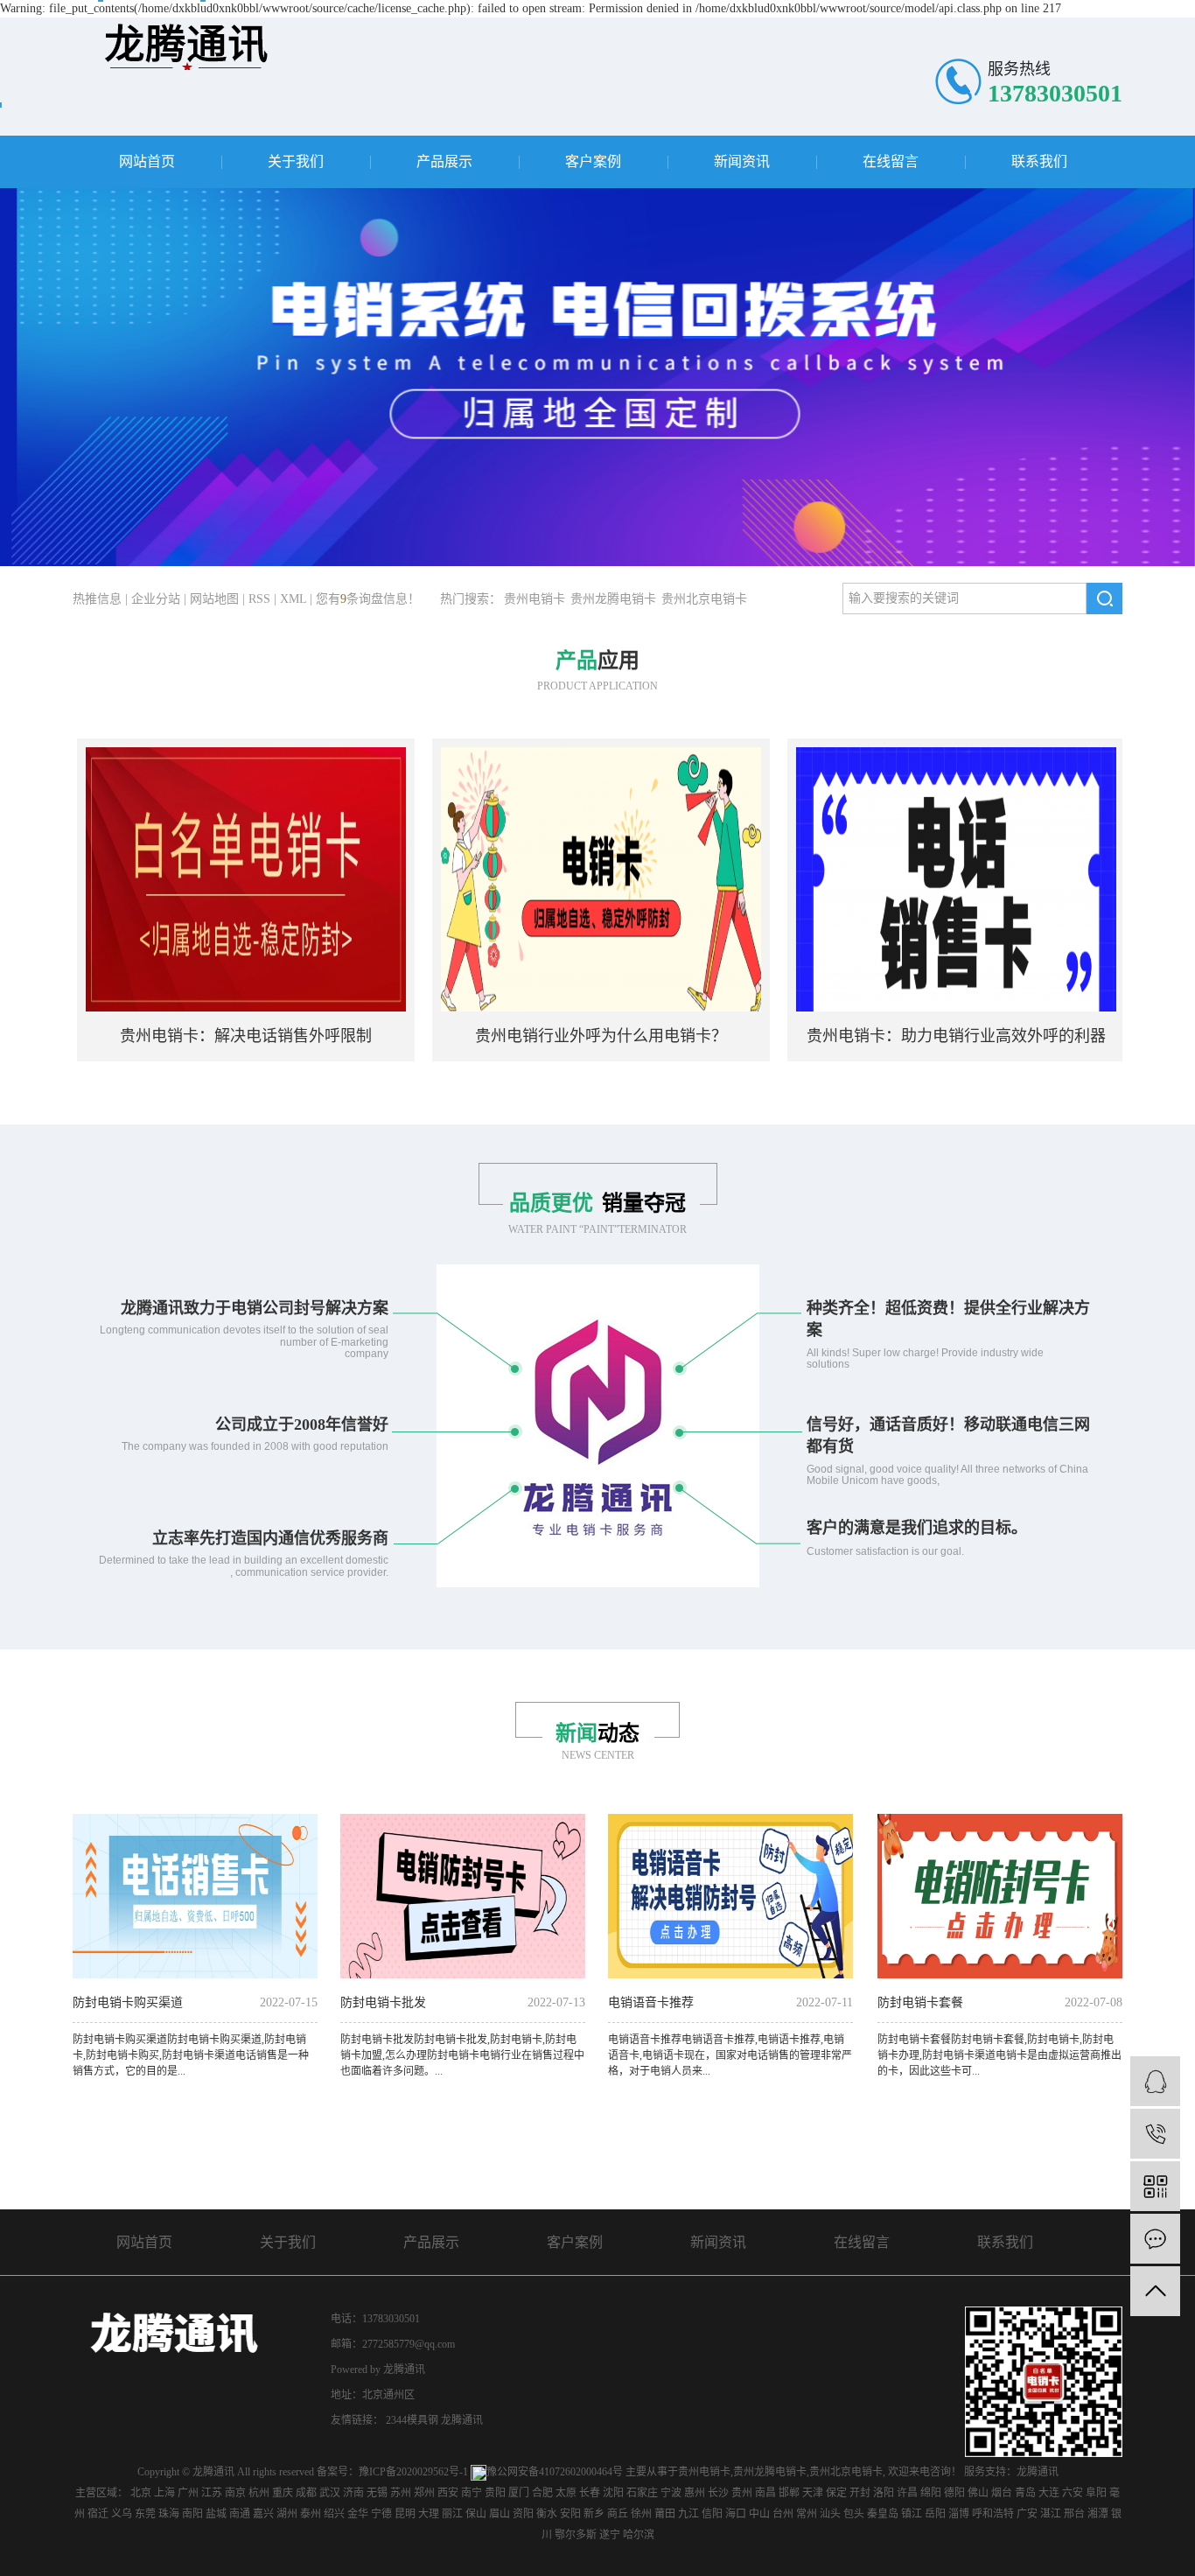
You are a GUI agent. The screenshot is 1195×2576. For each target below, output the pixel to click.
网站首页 (147, 161)
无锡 (377, 2493)
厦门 (519, 2493)
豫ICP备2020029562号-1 (413, 2472)
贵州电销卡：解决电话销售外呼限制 (192, 1036)
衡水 (547, 2514)
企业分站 (156, 599)
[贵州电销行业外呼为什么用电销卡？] (548, 878)
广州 (188, 2493)
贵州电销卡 (535, 599)
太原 (566, 2493)
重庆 (283, 2493)
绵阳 (931, 2493)
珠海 (169, 2514)
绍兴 (334, 2514)
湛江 (1051, 2514)
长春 (590, 2493)
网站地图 (214, 599)
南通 (240, 2514)
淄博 (959, 2514)
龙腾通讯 (462, 2420)
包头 (854, 2514)
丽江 (452, 2514)
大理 (429, 2514)
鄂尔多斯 (576, 2535)
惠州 (695, 2493)
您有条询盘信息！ (368, 599)
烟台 (1002, 2493)
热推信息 (97, 599)
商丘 (618, 2514)
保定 (836, 2493)
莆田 (665, 2514)
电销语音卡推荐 (651, 2002)
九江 (688, 2514)
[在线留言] (1155, 2239)
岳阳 (935, 2514)
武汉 (330, 2493)
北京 (141, 2493)
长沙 (718, 2493)
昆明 (405, 2514)
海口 (736, 2514)
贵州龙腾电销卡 (613, 599)
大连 (1049, 2493)
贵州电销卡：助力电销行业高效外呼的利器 (903, 1036)
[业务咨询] (1155, 2081)
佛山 (978, 2493)
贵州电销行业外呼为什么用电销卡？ (548, 1036)
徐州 (641, 2514)
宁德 (381, 2514)
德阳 (954, 2493)
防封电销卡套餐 (920, 2002)
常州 (807, 2514)
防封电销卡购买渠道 (128, 2002)
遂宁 (610, 2535)
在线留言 (891, 161)
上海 (164, 2493)
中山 (759, 2514)
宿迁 (98, 2514)
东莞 (145, 2514)
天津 (813, 2493)
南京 (235, 2493)
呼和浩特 (993, 2514)
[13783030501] (1155, 2134)
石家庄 (642, 2493)
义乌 (122, 2514)
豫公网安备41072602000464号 (555, 2472)
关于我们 (296, 161)
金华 (358, 2514)
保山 (476, 2514)
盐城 (216, 2514)
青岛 (1025, 2493)
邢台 (1074, 2514)
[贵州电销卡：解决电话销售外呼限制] (192, 878)
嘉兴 (263, 2514)
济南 (353, 2493)
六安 (1073, 2493)
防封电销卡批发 (383, 2002)
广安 (1027, 2514)
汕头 (830, 2514)
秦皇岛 (883, 2514)
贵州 (742, 2493)
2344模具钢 (413, 2420)
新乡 (594, 2514)
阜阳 (1096, 2493)
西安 (448, 2493)
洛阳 (884, 2493)
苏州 (401, 2493)
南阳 (192, 2514)
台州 (783, 2514)
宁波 (671, 2493)
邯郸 (789, 2493)
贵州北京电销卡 (704, 599)
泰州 (311, 2514)
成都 (306, 2493)
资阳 (523, 2514)
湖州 (287, 2514)
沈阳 (613, 2493)
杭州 (259, 2493)
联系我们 (1039, 161)
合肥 (542, 2493)
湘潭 (1098, 2514)
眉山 (500, 2514)
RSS (259, 599)
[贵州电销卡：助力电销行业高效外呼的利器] (903, 878)
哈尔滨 (639, 2535)
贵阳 (495, 2493)
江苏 (212, 2493)
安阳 (570, 2514)
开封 (860, 2493)
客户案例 (593, 161)
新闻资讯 (742, 161)
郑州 (424, 2493)
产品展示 (444, 161)
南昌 (765, 2493)
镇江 (912, 2514)
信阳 (712, 2514)
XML (293, 599)
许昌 (907, 2493)
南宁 (472, 2493)
